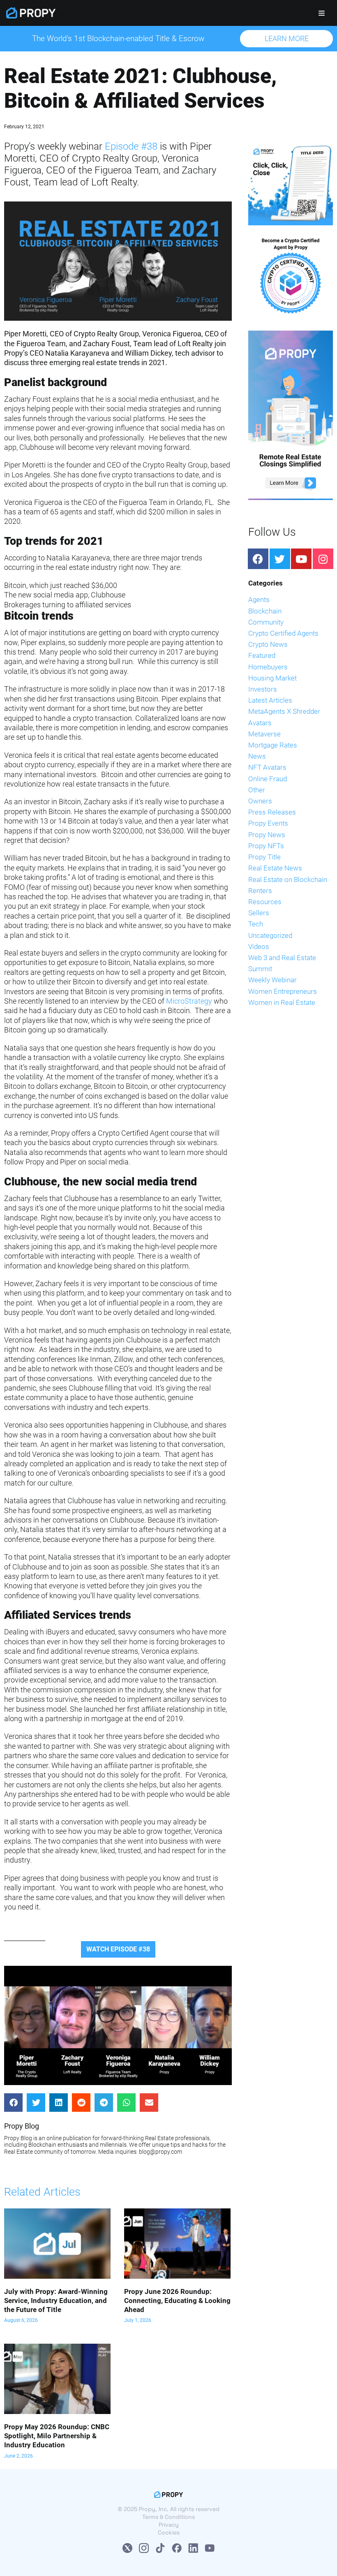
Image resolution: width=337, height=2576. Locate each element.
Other (257, 790)
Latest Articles (270, 700)
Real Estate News (275, 868)
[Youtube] (301, 559)
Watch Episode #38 (118, 1949)
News (257, 756)
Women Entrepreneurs (283, 991)
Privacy (169, 2525)
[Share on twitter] (36, 2103)
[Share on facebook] (13, 2103)
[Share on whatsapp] (126, 2103)
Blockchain (265, 611)
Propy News (267, 835)
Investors (263, 689)
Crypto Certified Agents (283, 633)
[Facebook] (258, 559)
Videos (259, 947)
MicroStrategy (189, 1001)
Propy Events (268, 823)
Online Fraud (268, 779)
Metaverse (264, 734)
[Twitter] (280, 559)
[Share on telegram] (104, 2103)
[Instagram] (323, 559)
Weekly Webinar (272, 980)
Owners (260, 801)
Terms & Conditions (168, 2517)
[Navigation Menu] (322, 13)
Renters (260, 891)
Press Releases (272, 812)
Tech (256, 924)
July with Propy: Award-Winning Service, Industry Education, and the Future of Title (56, 2301)
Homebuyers (268, 667)
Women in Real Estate (282, 1002)
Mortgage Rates (273, 745)
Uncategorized (270, 935)
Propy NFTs (266, 846)
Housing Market (272, 678)
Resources (265, 902)
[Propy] (31, 13)
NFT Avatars (267, 767)
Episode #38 (131, 146)
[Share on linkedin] (59, 2103)
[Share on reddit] (81, 2103)
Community (266, 622)
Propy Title (264, 857)
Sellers (259, 913)
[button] (286, 39)
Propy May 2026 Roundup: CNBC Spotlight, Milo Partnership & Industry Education (57, 2436)
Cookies (169, 2532)
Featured (262, 655)
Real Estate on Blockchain (288, 879)
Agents (259, 599)
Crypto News (268, 644)
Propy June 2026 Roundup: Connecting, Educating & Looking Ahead (177, 2301)
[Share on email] (149, 2103)
